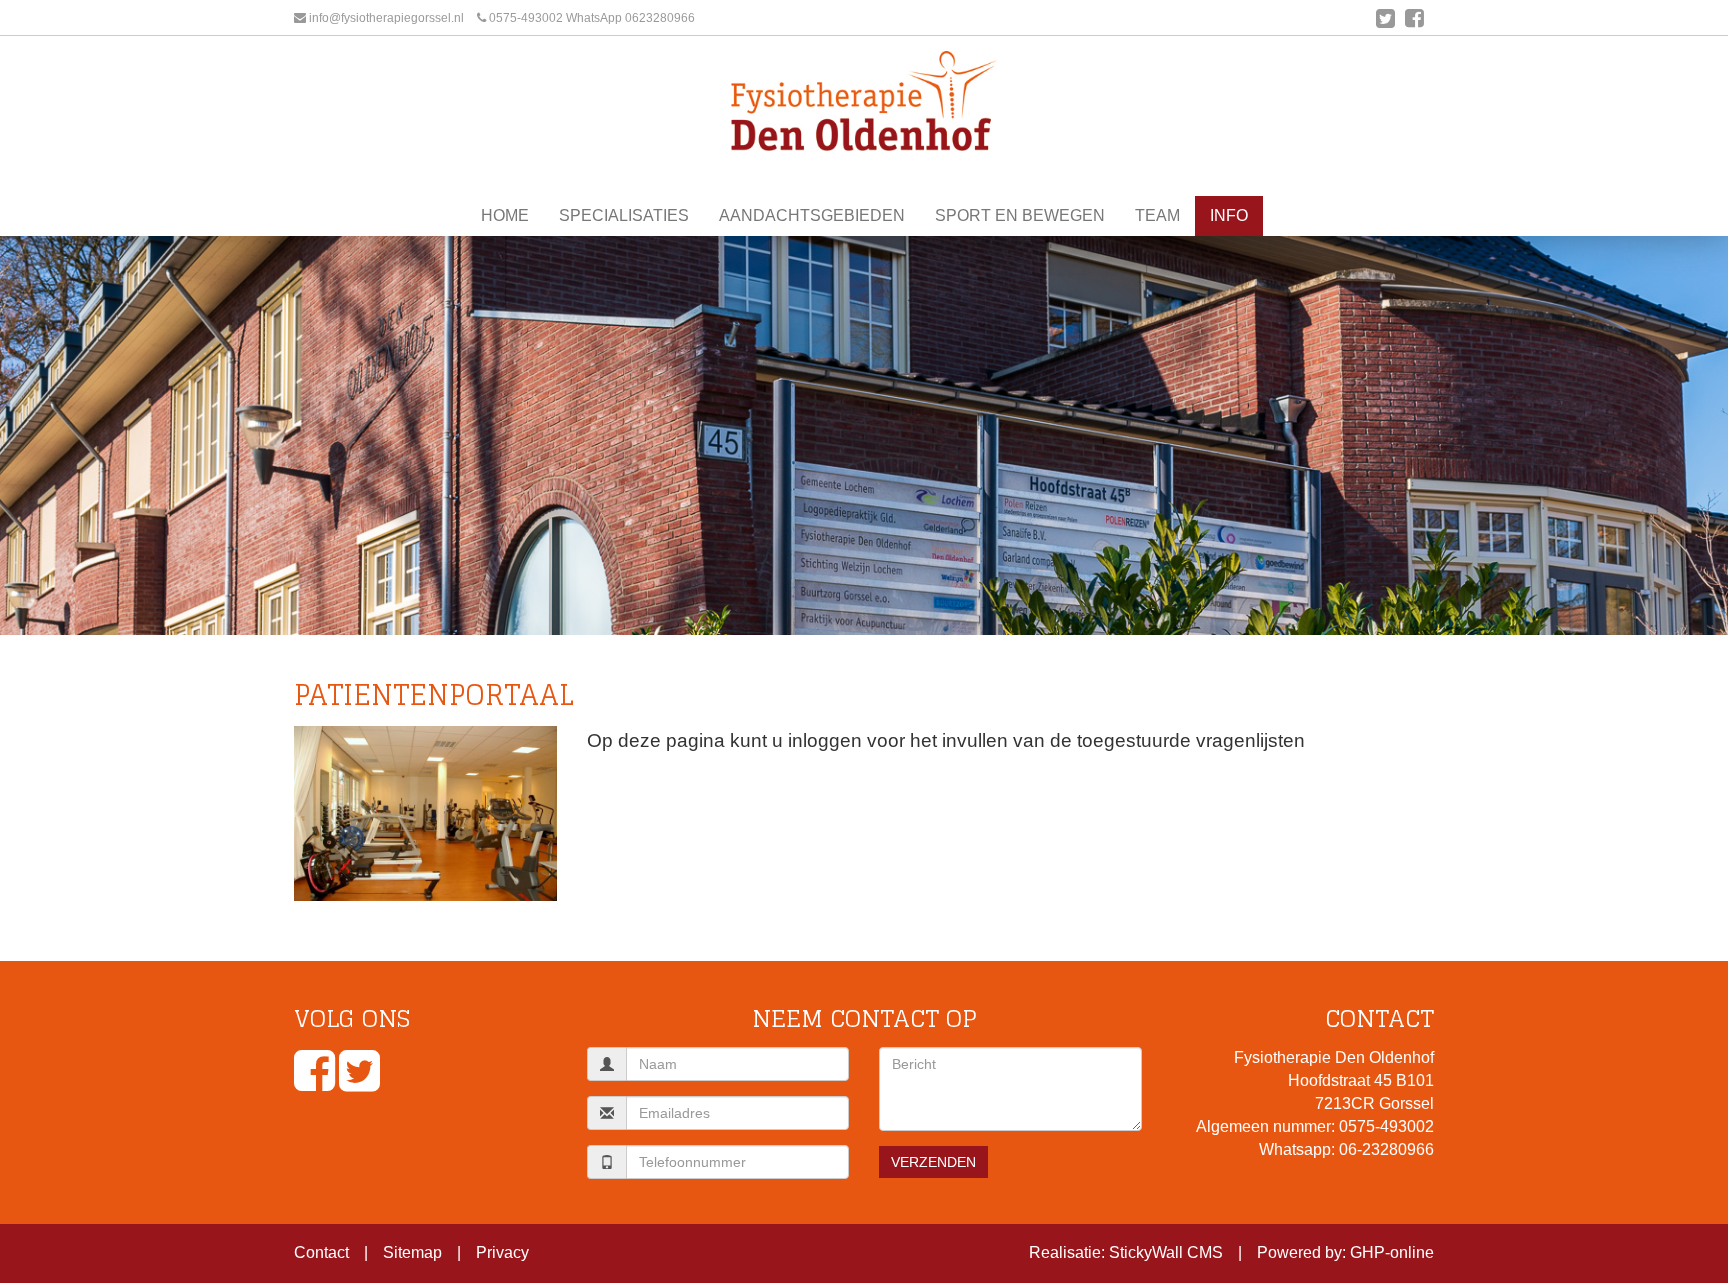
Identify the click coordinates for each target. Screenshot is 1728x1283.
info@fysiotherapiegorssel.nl (386, 18)
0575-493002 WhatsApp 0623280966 (592, 18)
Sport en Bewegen (1020, 215)
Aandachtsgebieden (812, 215)
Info (1229, 215)
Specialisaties (624, 215)
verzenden (933, 1162)
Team (1157, 215)
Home (505, 215)
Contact (321, 1252)
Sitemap (412, 1252)
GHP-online (1392, 1252)
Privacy (502, 1252)
